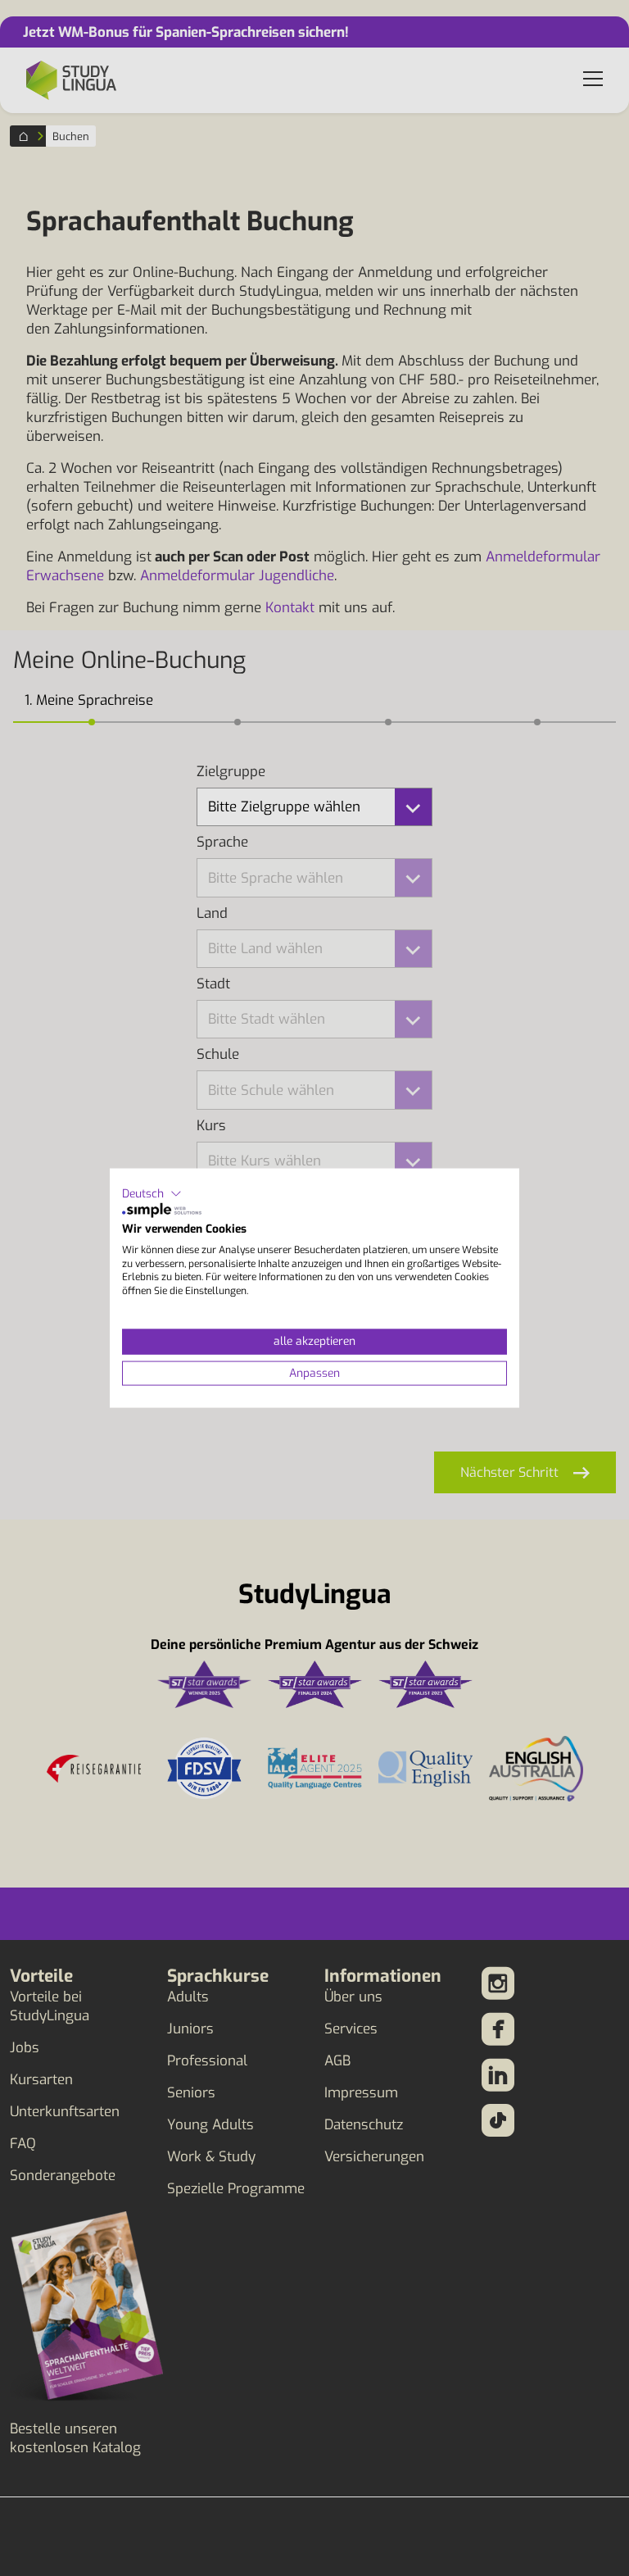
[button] (152, 1193)
